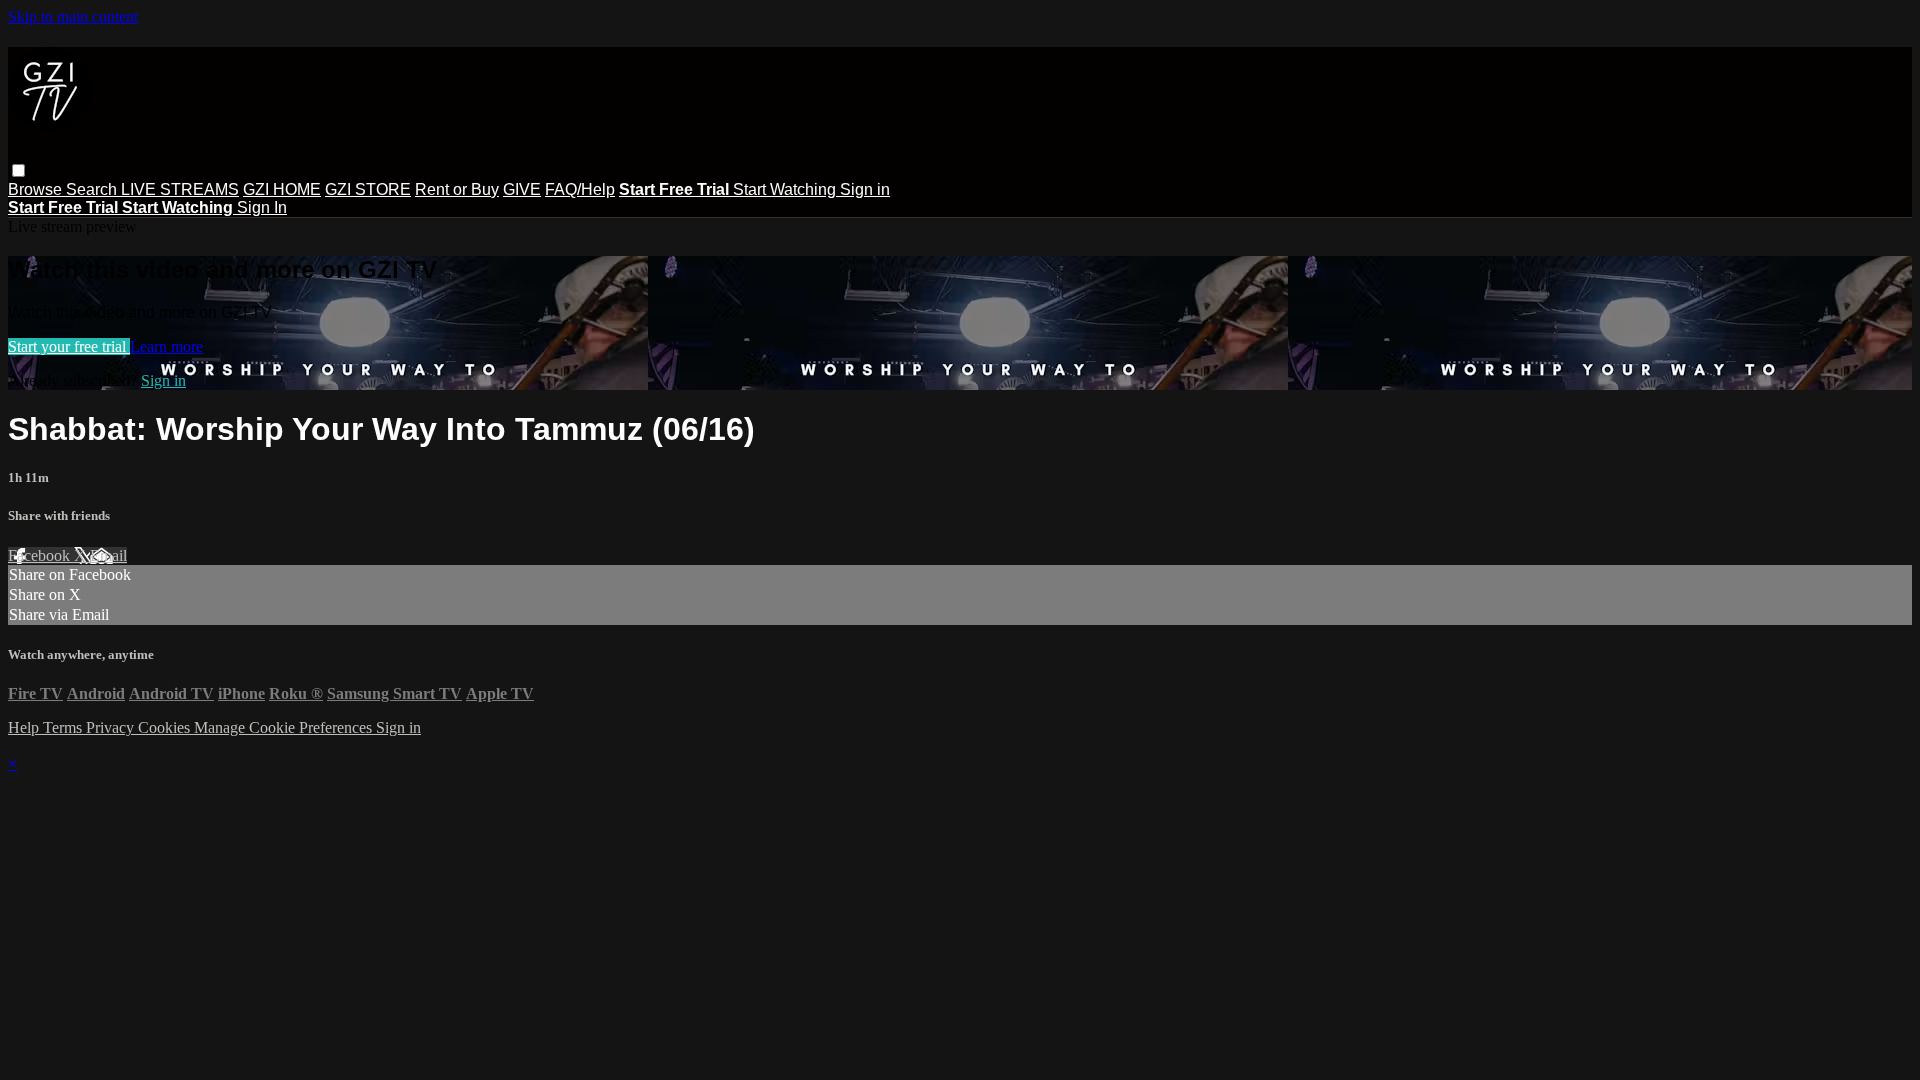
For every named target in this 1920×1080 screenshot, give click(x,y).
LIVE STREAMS (180, 189)
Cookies (166, 727)
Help (25, 727)
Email (108, 555)
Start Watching (786, 189)
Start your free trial (69, 346)
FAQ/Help (580, 189)
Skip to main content (73, 16)
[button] (18, 170)
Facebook (41, 555)
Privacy (112, 727)
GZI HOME (282, 189)
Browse (37, 189)
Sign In (262, 207)
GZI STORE (368, 189)
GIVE (522, 189)
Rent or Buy (457, 189)
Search (93, 189)
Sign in (865, 189)
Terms (64, 727)
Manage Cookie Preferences (285, 727)
